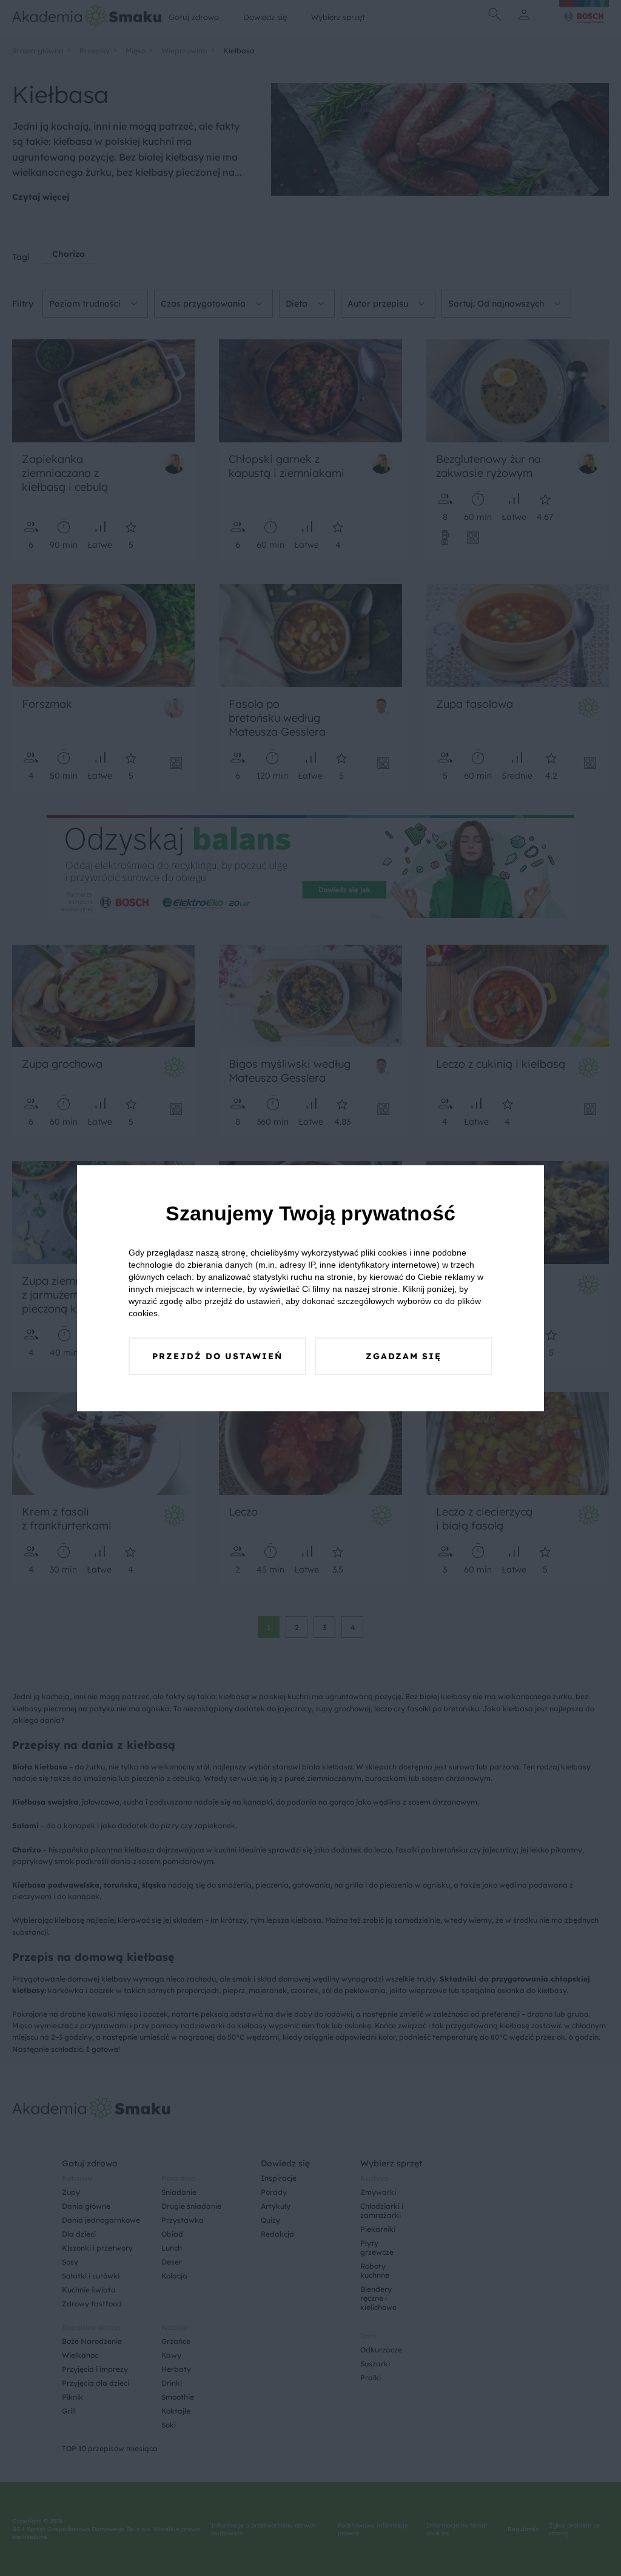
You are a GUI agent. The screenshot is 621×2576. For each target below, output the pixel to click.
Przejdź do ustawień (217, 1356)
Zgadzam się (404, 1356)
